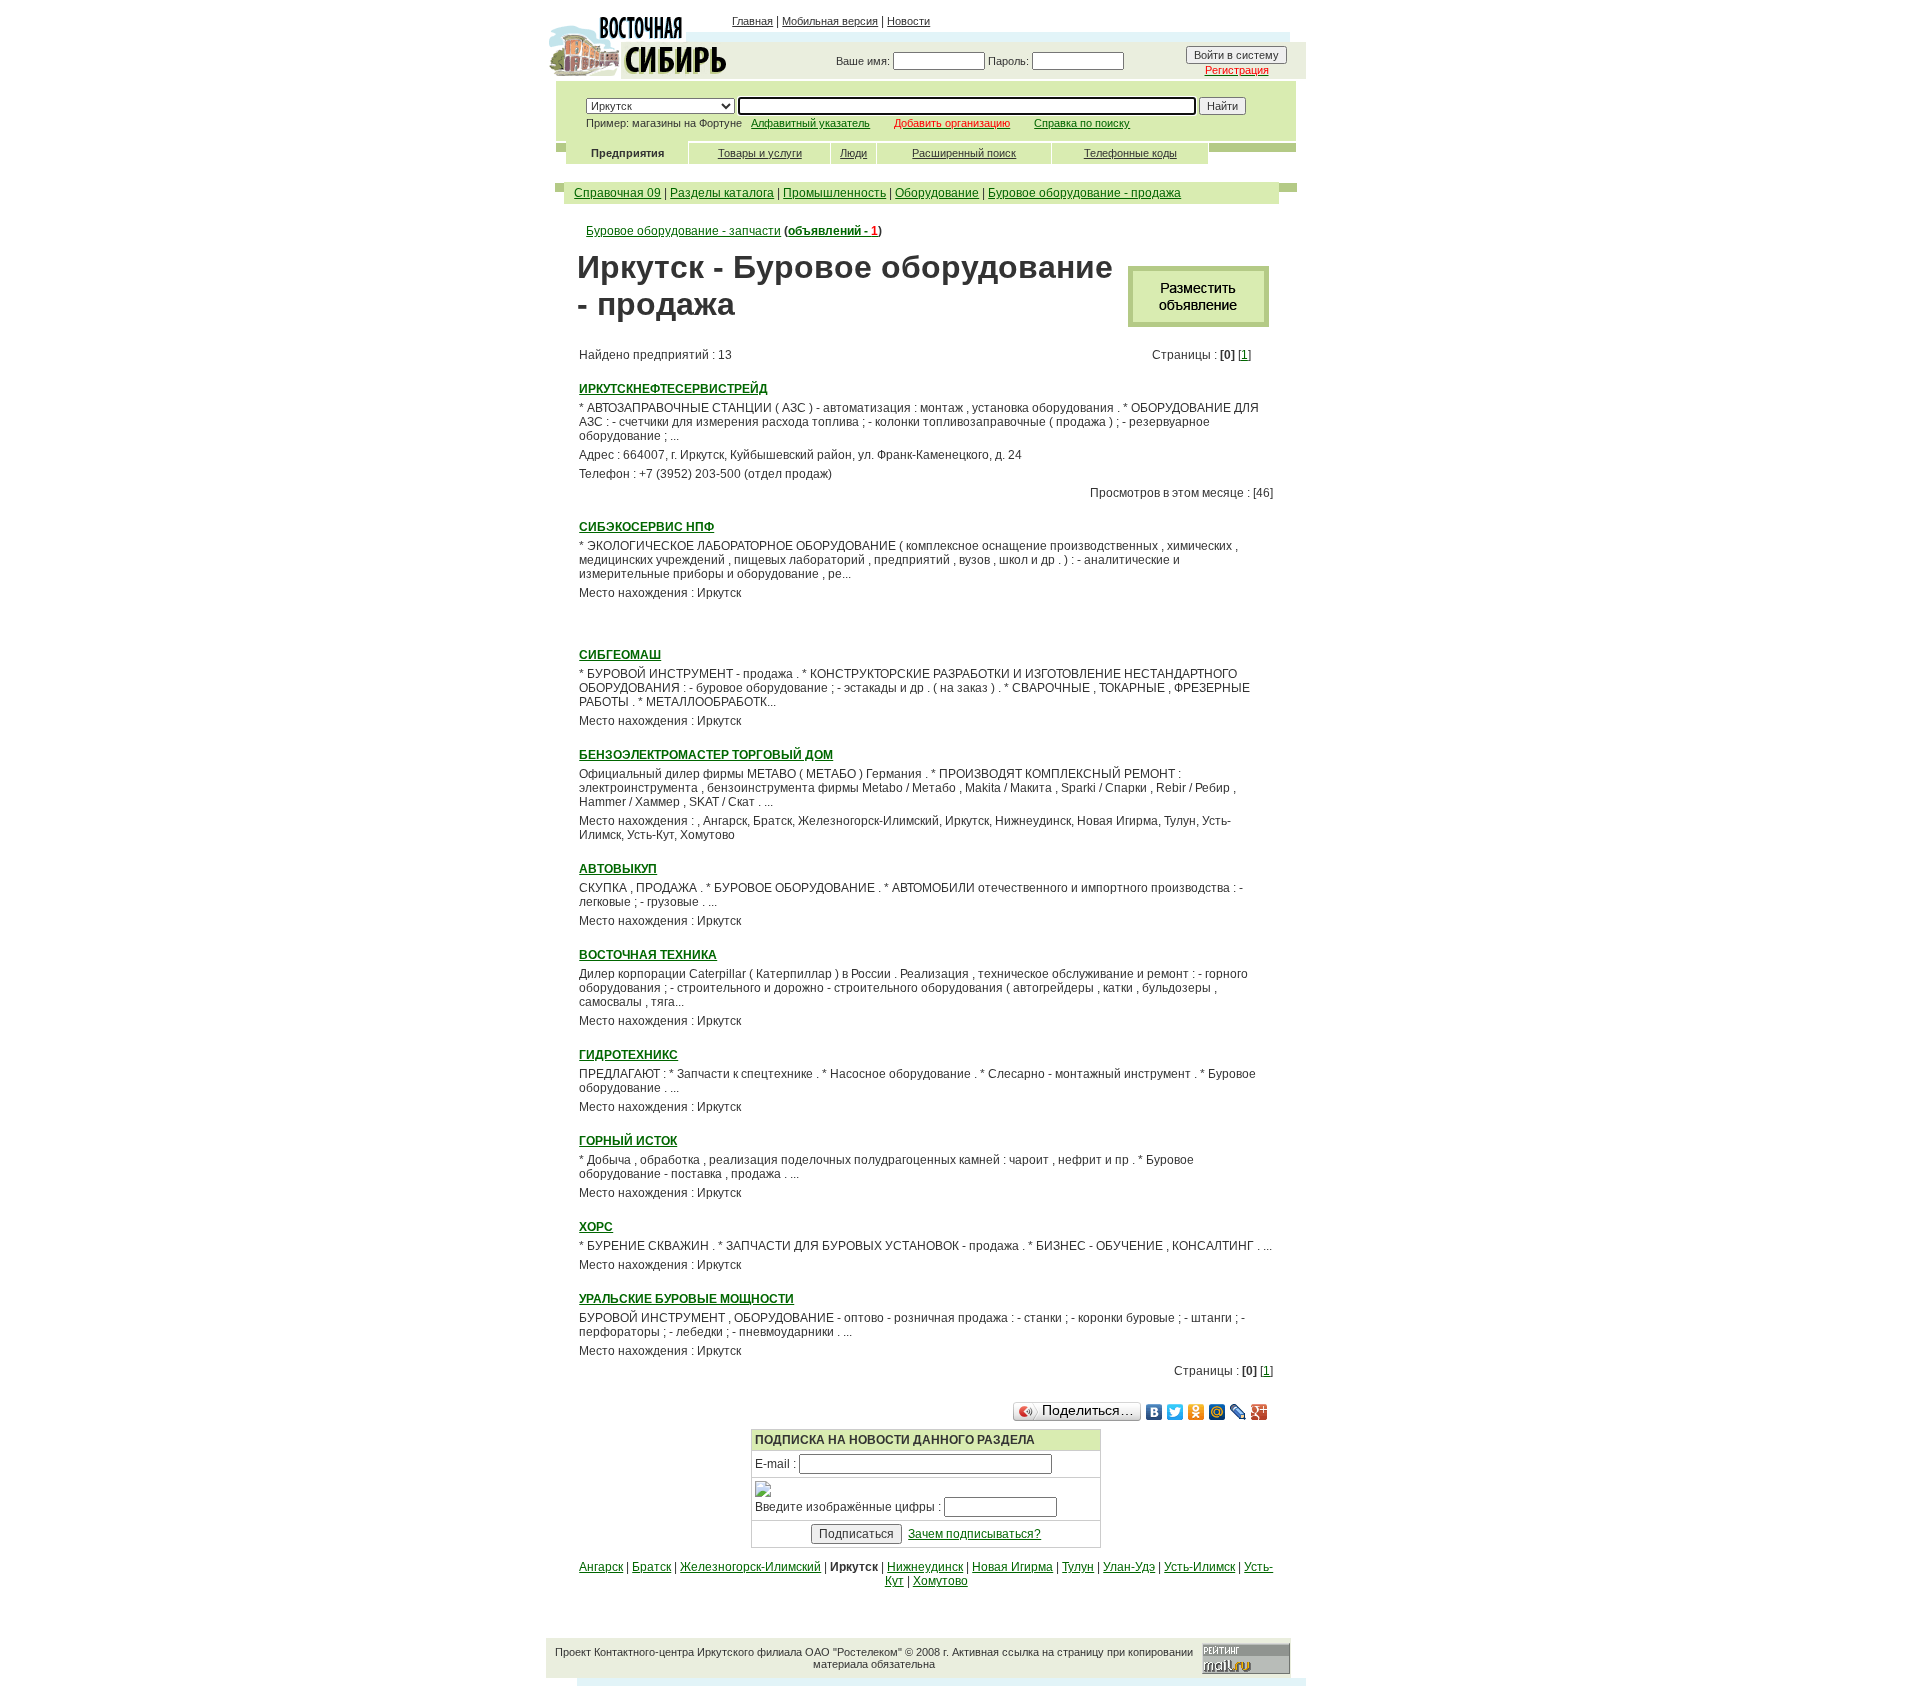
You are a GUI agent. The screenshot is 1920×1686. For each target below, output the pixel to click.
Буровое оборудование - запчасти (683, 231)
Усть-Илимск (1199, 1567)
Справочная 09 (617, 193)
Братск (651, 1567)
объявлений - (833, 231)
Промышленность (834, 193)
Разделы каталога (722, 193)
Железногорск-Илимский (750, 1567)
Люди (853, 153)
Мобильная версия (830, 21)
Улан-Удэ (1129, 1567)
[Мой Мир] (1217, 1412)
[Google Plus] (1259, 1412)
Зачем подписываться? (974, 1534)
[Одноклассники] (1196, 1412)
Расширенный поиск (964, 153)
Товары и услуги (760, 153)
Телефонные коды (1130, 153)
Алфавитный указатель (810, 123)
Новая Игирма (1012, 1567)
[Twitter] (1175, 1412)
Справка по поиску (1082, 123)
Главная (752, 21)
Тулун (1078, 1567)
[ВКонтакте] (1154, 1412)
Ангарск (601, 1567)
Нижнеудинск (925, 1567)
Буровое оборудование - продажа (1084, 193)
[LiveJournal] (1238, 1412)
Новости (908, 21)
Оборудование (937, 193)
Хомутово (940, 1581)
